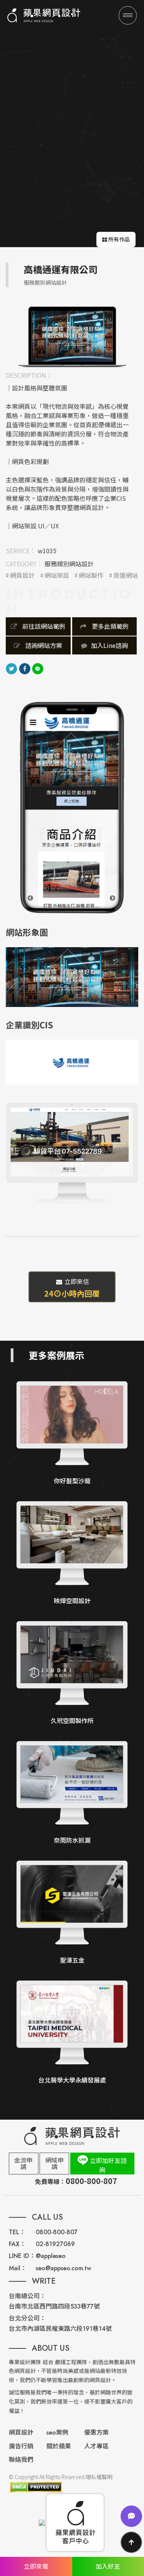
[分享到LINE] (38, 667)
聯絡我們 (21, 2460)
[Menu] (128, 15)
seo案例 (57, 2433)
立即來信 (72, 1288)
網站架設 (57, 575)
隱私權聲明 (99, 2477)
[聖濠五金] (72, 1913)
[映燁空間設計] (72, 1554)
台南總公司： (27, 2296)
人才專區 (96, 2446)
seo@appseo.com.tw (63, 2268)
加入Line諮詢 (109, 645)
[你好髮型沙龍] (72, 1434)
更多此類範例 (109, 626)
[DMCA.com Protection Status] (35, 2487)
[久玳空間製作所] (72, 1673)
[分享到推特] (12, 667)
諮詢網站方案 (43, 645)
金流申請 (23, 2163)
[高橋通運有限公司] (72, 336)
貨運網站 (126, 575)
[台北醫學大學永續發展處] (72, 2033)
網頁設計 (22, 575)
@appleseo (51, 2256)
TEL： (17, 2232)
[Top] (131, 2542)
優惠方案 (96, 2433)
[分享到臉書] (25, 667)
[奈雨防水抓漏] (72, 1793)
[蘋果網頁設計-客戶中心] (75, 2523)
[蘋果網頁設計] (44, 15)
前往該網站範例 (43, 626)
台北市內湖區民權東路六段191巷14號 (60, 2329)
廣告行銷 (21, 2446)
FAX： (17, 2244)
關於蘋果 (59, 2446)
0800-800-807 (57, 2232)
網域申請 (55, 2163)
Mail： (18, 2268)
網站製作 (91, 575)
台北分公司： (27, 2318)
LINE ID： (22, 2256)
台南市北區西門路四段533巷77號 (54, 2306)
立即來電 (36, 2566)
